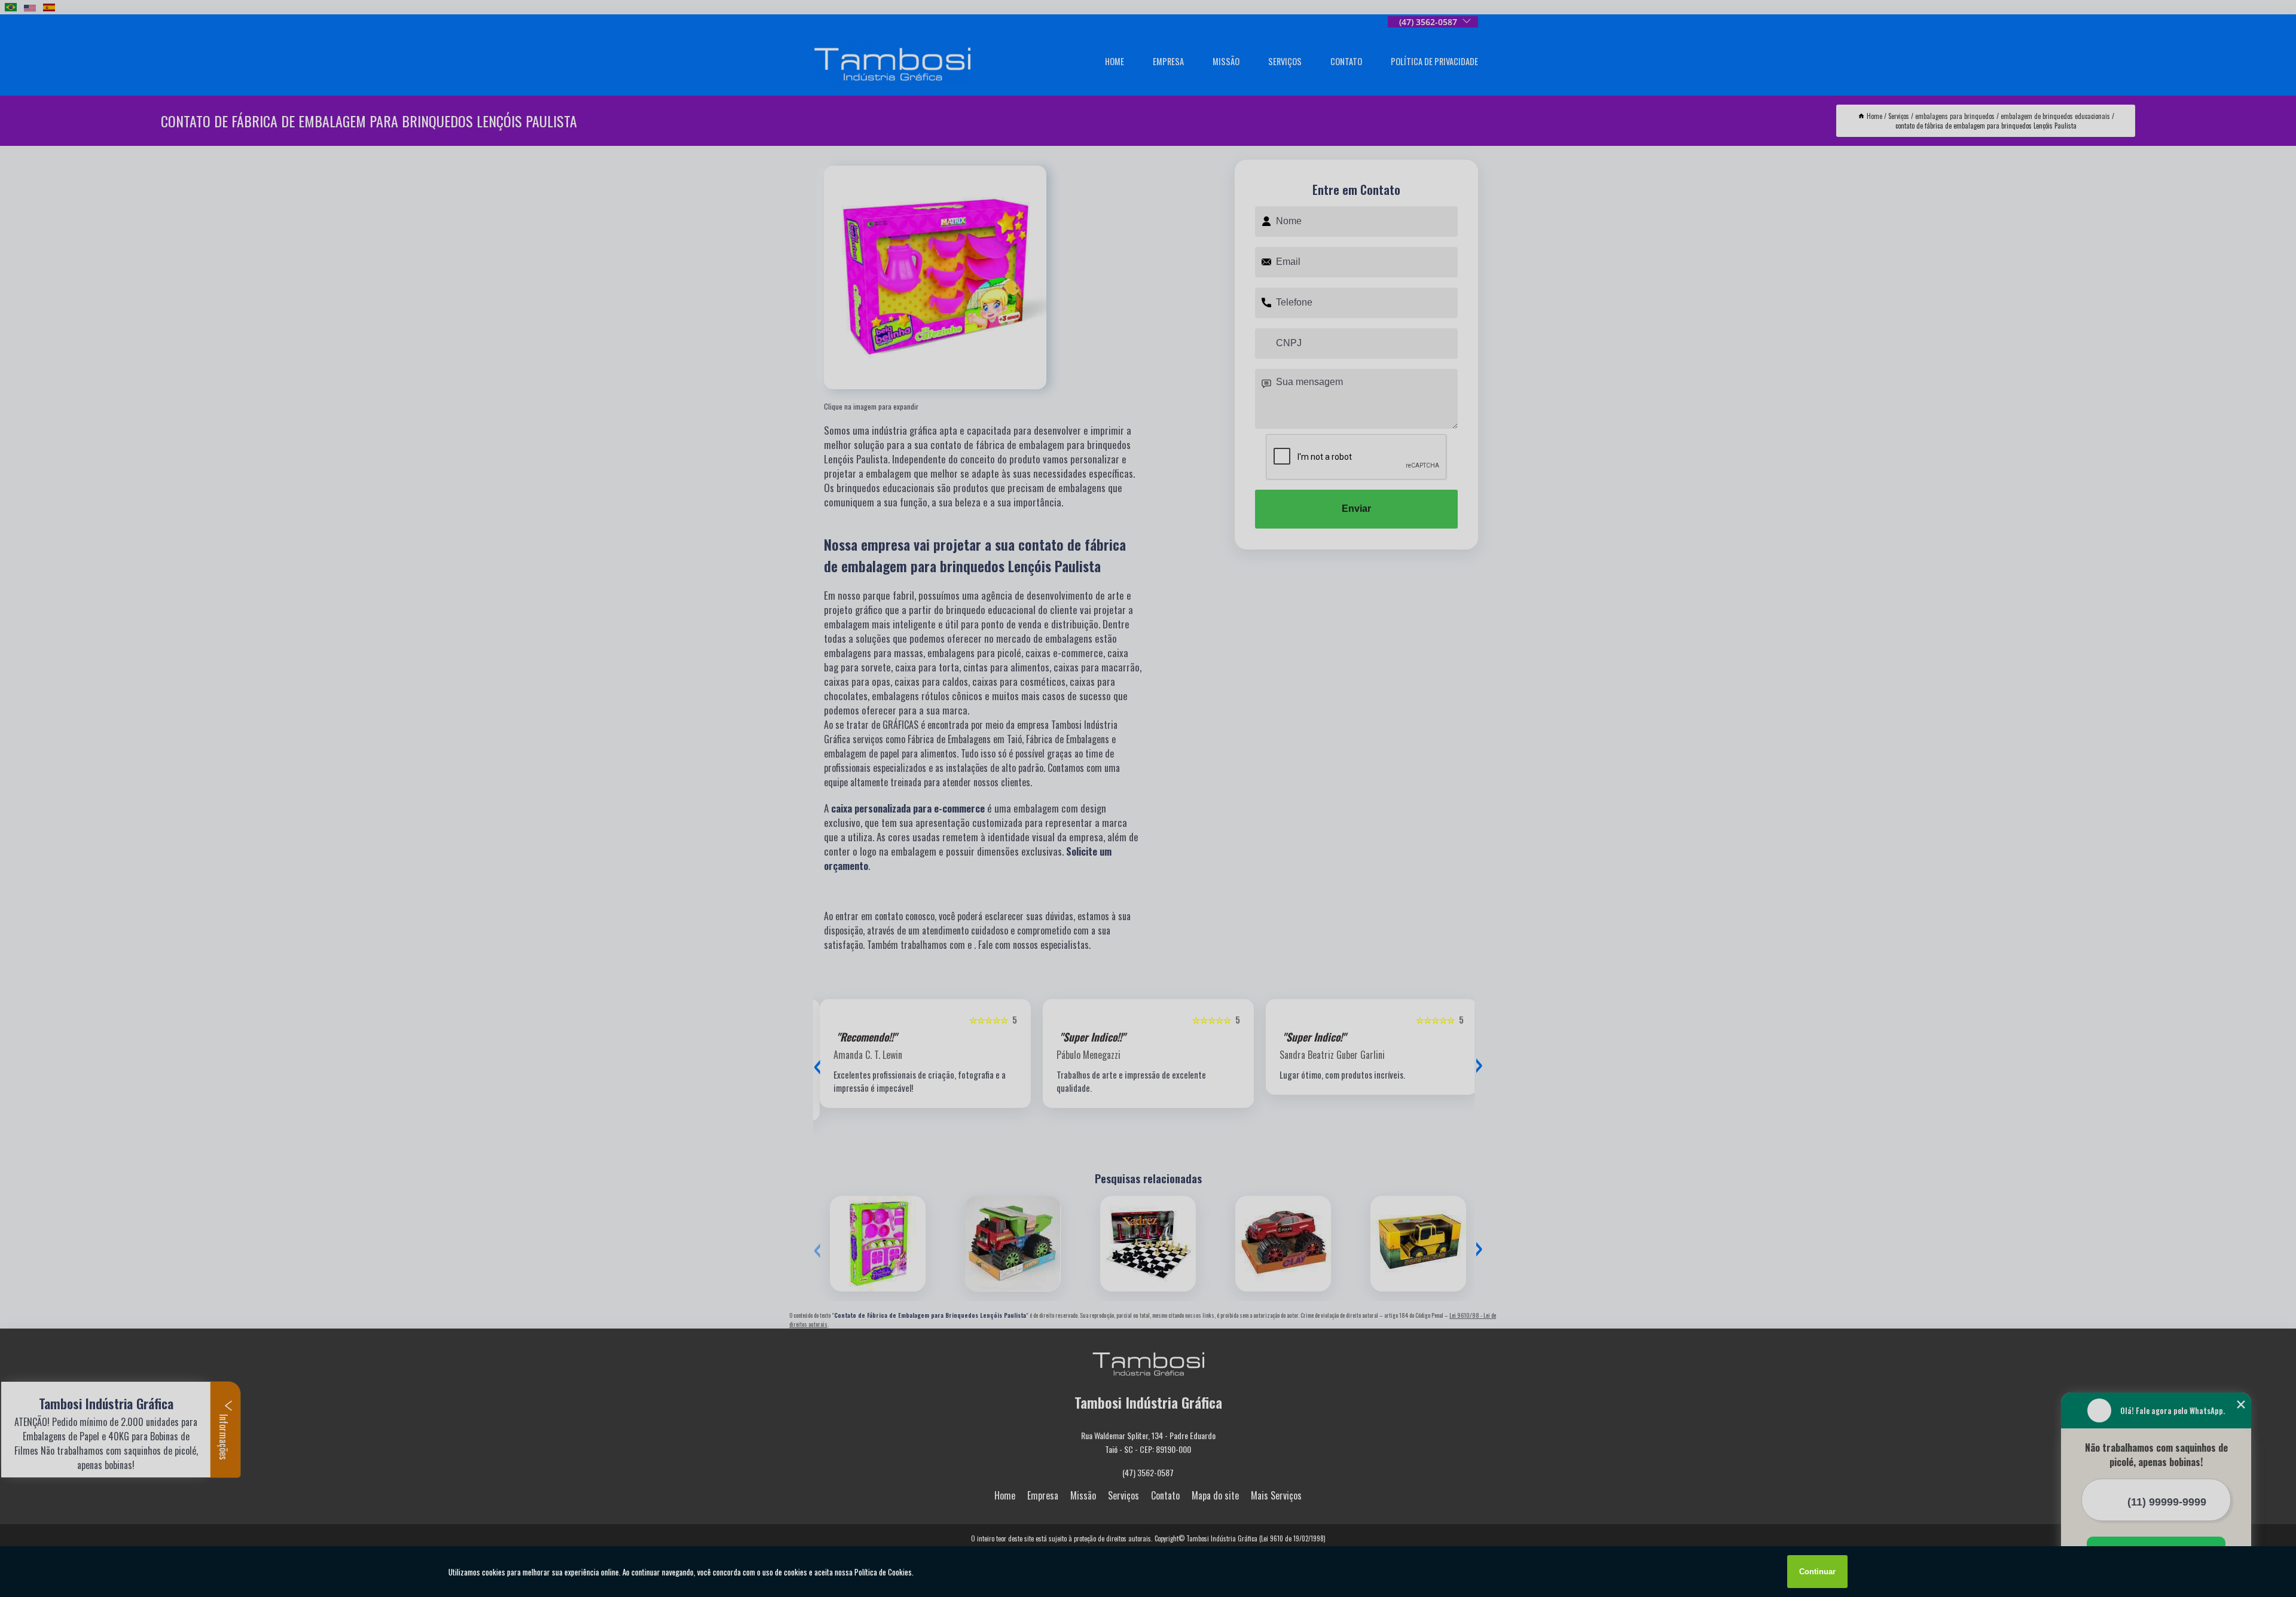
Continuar (1817, 1572)
